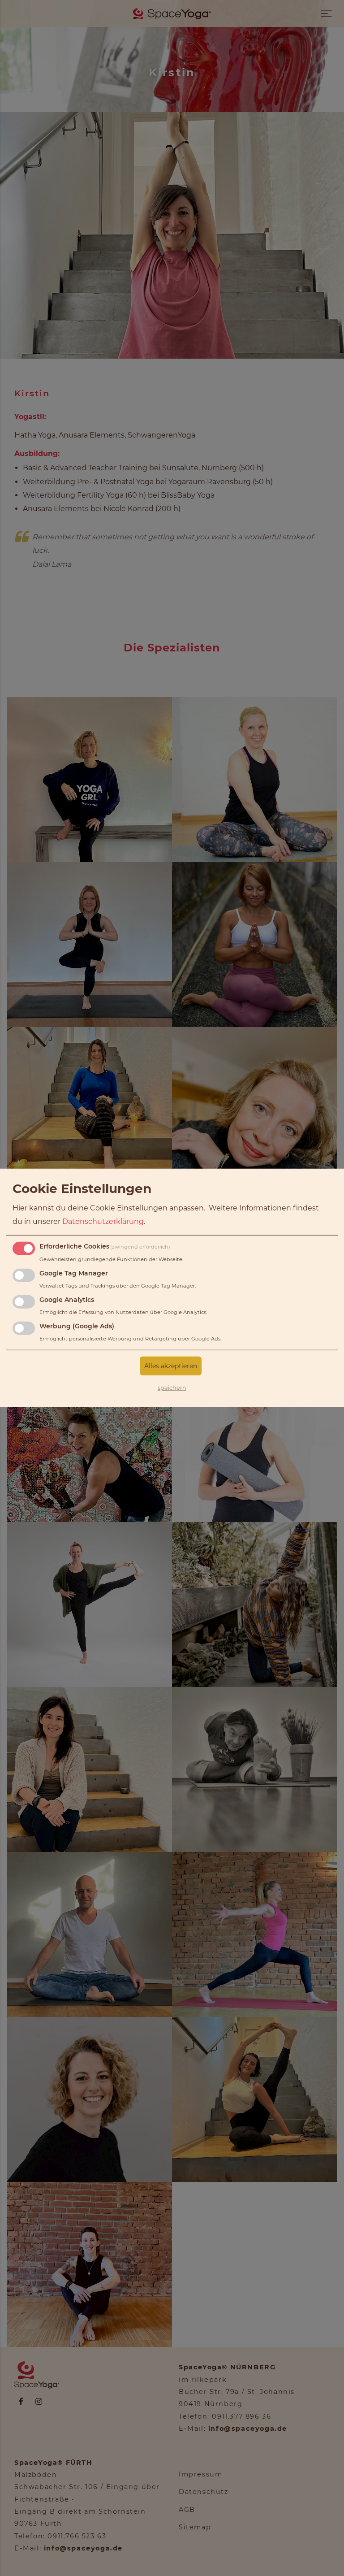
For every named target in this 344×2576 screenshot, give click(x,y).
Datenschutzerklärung (103, 1221)
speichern (172, 1388)
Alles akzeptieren (171, 1366)
